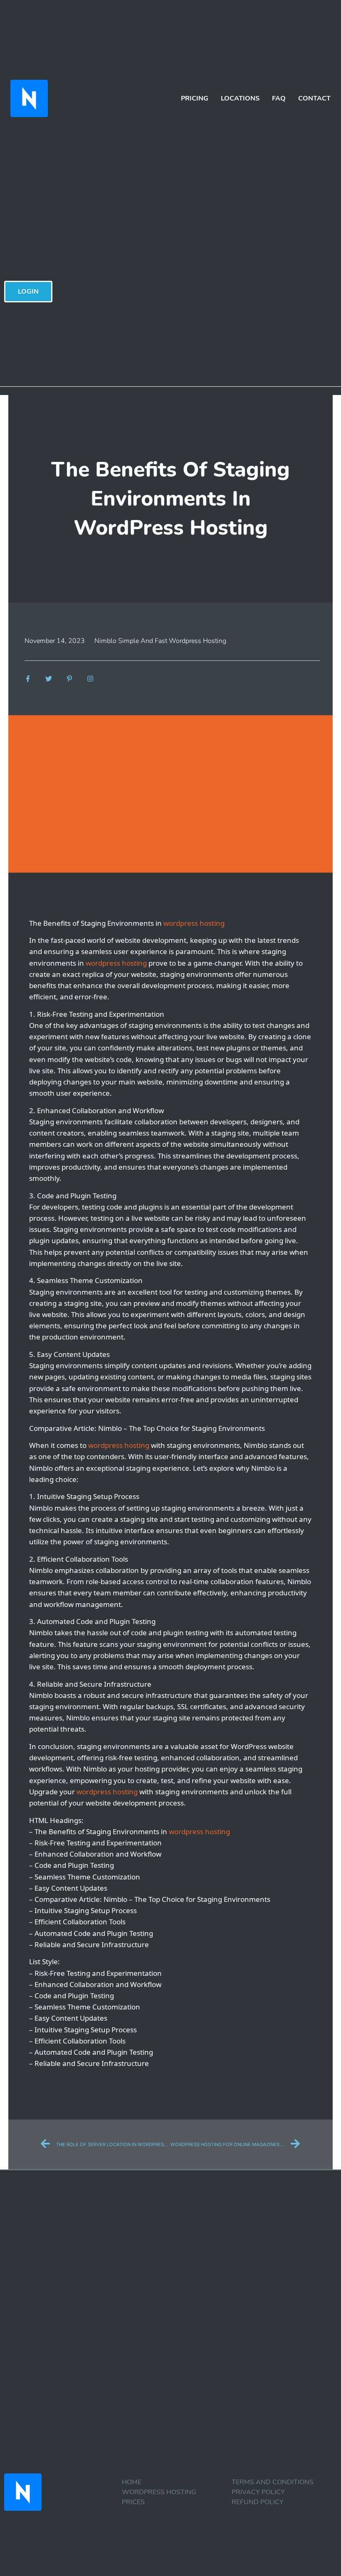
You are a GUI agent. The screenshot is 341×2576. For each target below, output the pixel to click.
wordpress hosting (194, 923)
